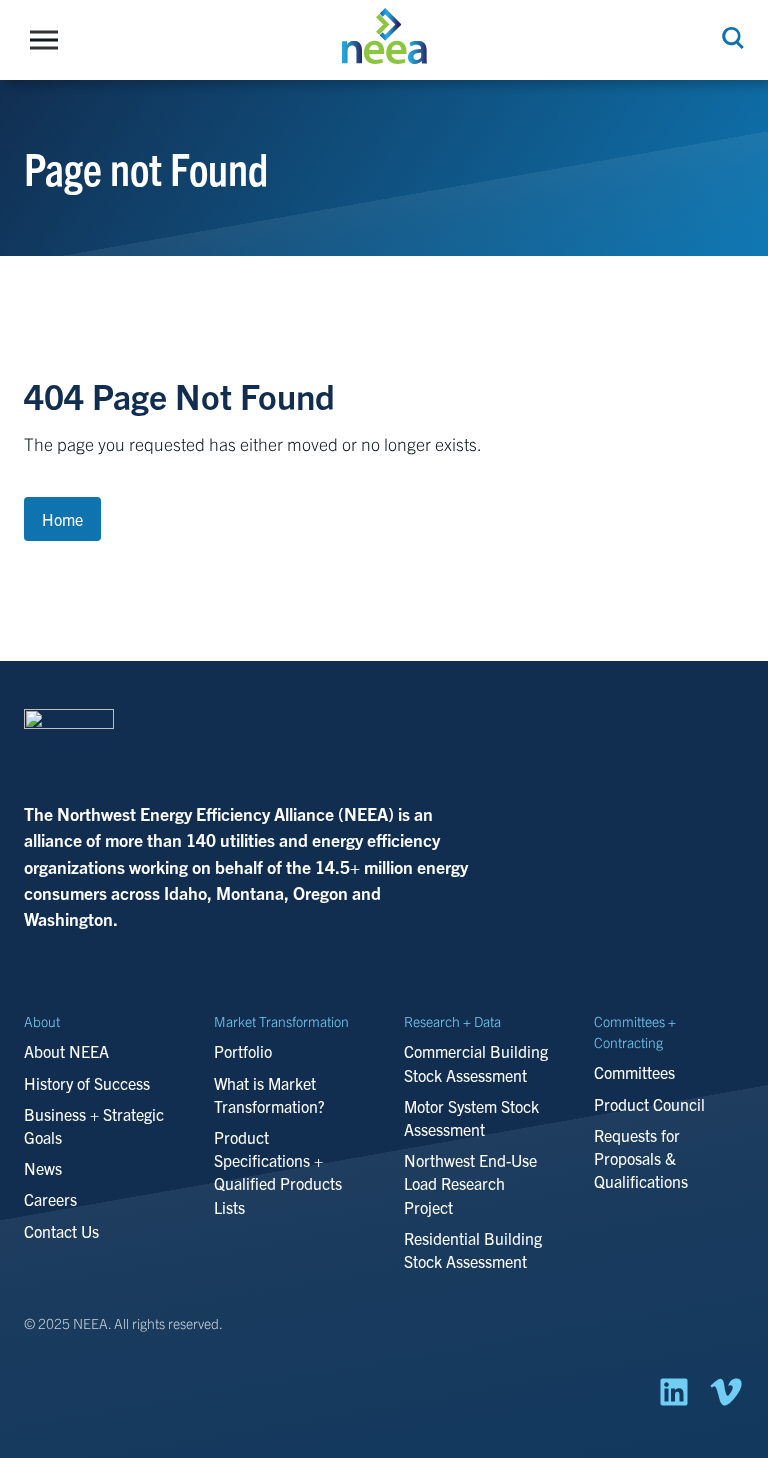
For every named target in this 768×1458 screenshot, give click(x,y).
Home (62, 519)
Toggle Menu (49, 40)
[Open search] (731, 38)
